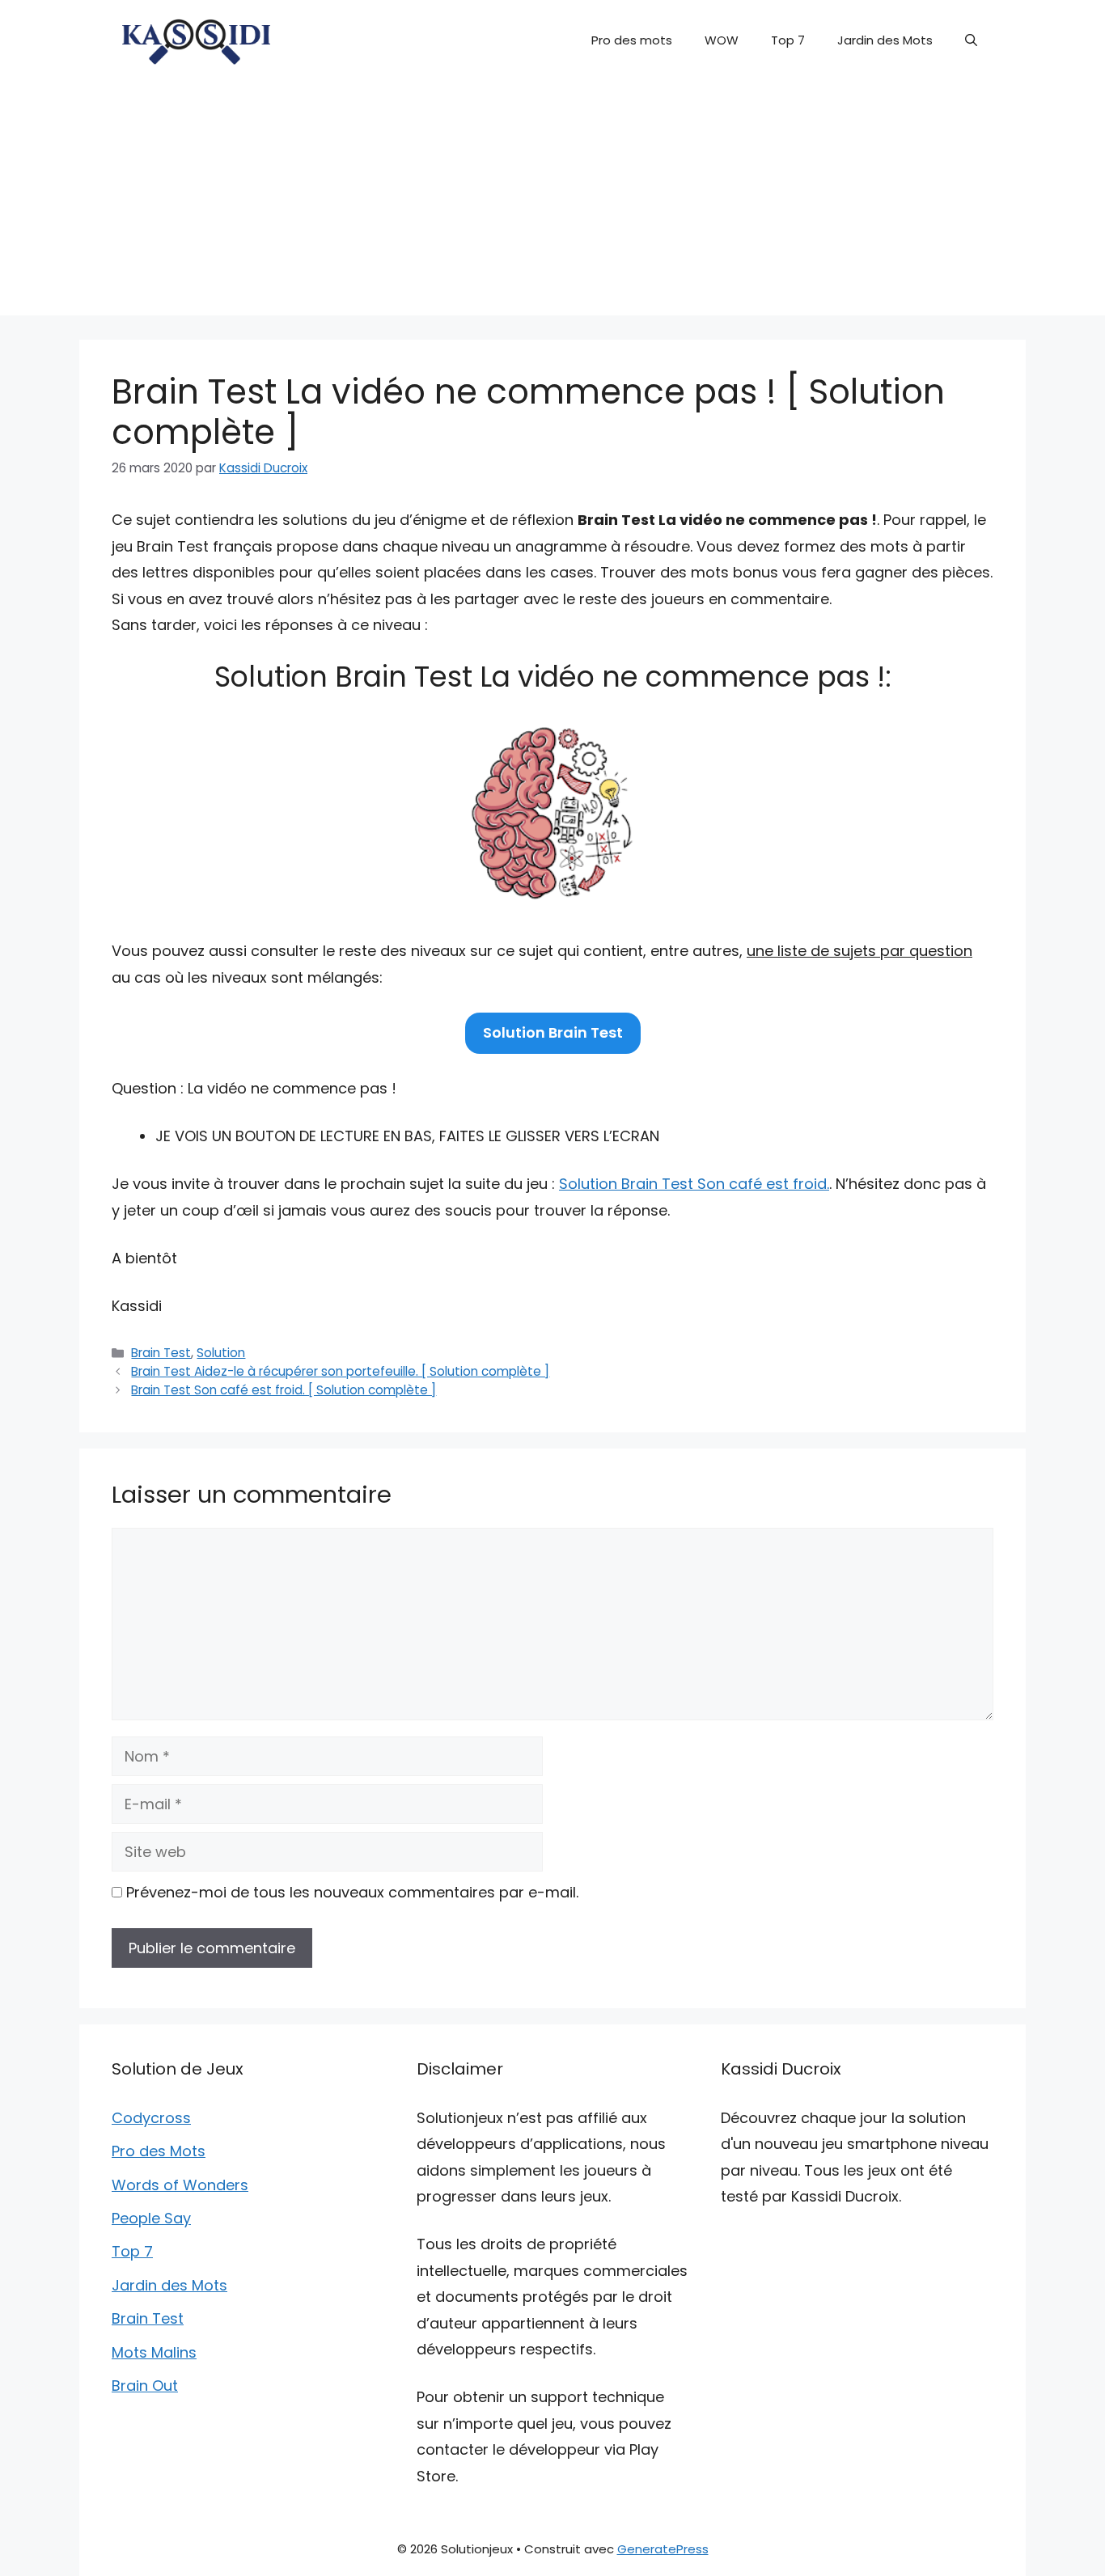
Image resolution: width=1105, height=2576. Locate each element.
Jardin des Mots (885, 40)
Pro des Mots (159, 2151)
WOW (722, 40)
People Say (151, 2218)
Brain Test (161, 1353)
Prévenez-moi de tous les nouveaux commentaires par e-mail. (352, 1892)
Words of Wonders (180, 2185)
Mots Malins (154, 2352)
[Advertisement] (552, 202)
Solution (221, 1353)
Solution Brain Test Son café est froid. (694, 1184)
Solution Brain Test (553, 1032)
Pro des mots (632, 40)
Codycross (151, 2118)
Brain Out (145, 2386)
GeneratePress (663, 2549)
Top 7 (788, 40)
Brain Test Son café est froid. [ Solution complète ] (284, 1390)
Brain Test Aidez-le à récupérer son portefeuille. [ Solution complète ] (340, 1371)
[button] (971, 40)
